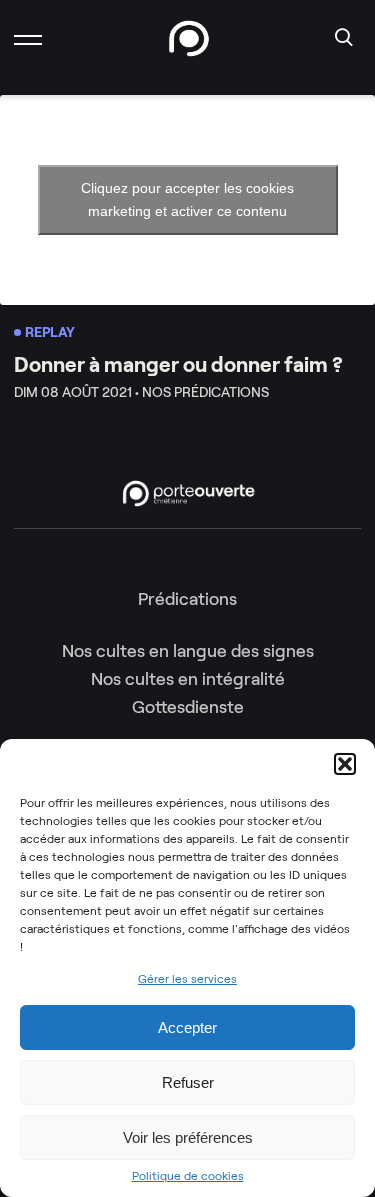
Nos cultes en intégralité (188, 679)
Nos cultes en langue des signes (188, 651)
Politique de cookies (188, 1176)
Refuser (188, 1082)
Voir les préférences (188, 1137)
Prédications (187, 599)
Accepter (187, 1027)
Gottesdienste (188, 707)
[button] (345, 764)
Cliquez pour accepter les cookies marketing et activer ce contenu (187, 199)
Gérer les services (187, 978)
